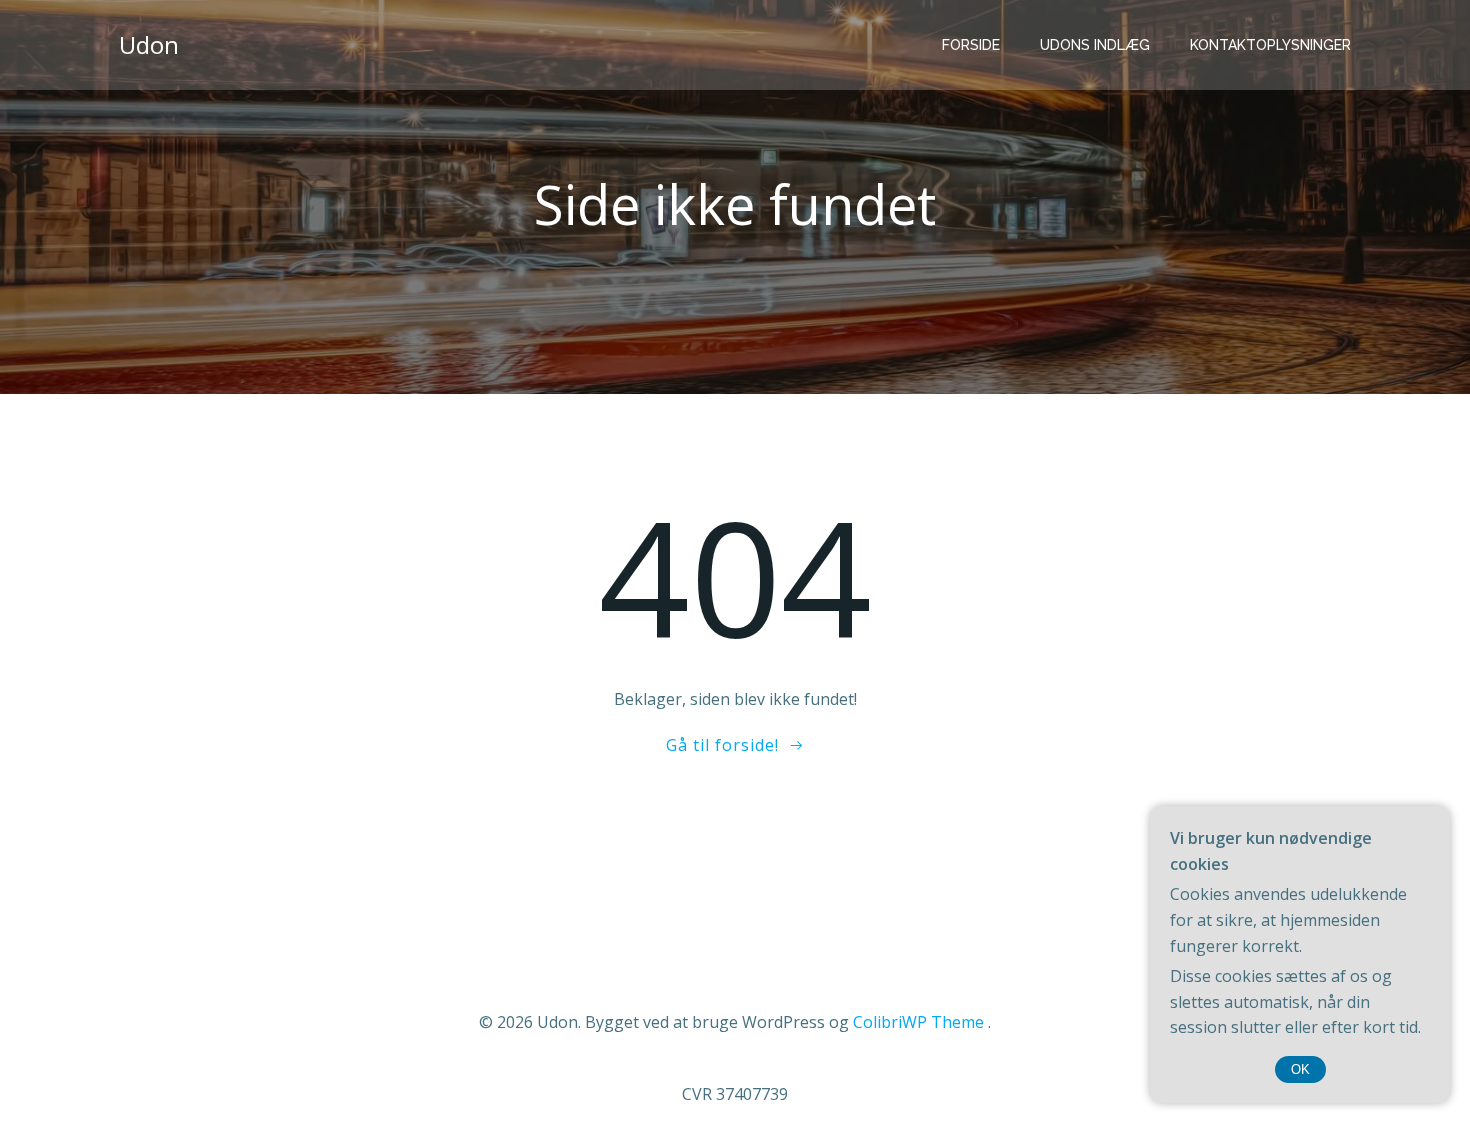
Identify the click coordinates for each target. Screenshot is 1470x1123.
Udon (149, 44)
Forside (971, 45)
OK (1300, 1069)
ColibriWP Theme (918, 1022)
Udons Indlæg (1095, 45)
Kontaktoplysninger (1270, 45)
